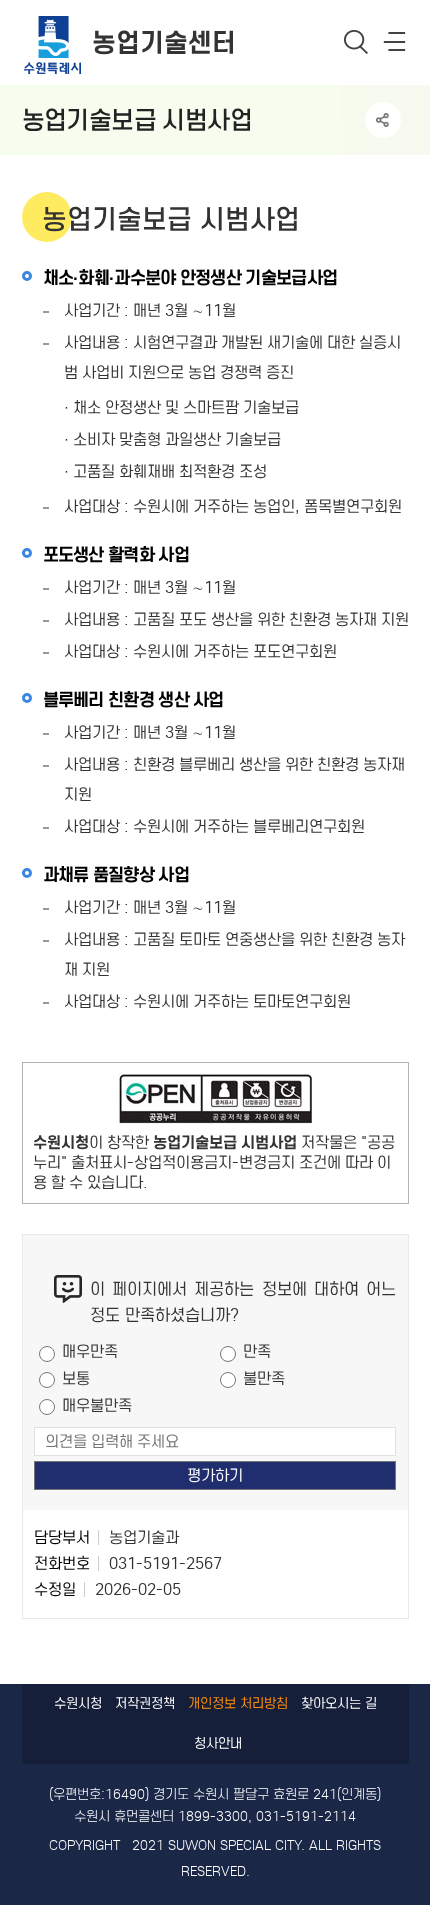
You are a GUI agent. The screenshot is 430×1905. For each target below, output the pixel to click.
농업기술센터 (164, 42)
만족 (257, 1351)
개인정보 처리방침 (238, 1703)
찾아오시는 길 (339, 1703)
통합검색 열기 (356, 41)
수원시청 (78, 1703)
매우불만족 (97, 1405)
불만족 (264, 1378)
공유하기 (383, 120)
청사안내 (218, 1743)
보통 (76, 1378)
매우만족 (90, 1351)
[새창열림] (215, 1103)
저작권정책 (145, 1703)
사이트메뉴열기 (396, 46)
